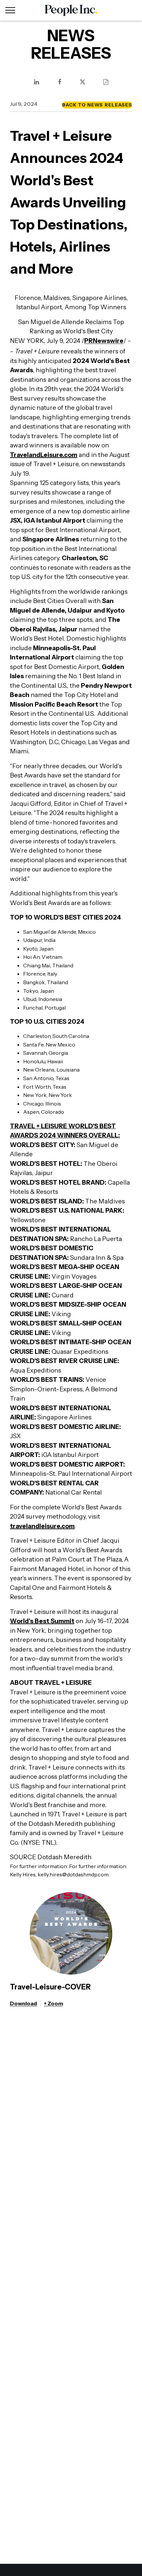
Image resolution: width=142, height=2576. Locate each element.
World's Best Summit (42, 1621)
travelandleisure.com (42, 1526)
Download (23, 2003)
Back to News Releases (97, 105)
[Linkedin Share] (36, 82)
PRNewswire (104, 341)
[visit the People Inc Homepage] (71, 10)
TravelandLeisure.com (44, 455)
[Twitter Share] (83, 82)
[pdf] (106, 82)
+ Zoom (53, 2003)
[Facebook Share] (59, 82)
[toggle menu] (10, 10)
